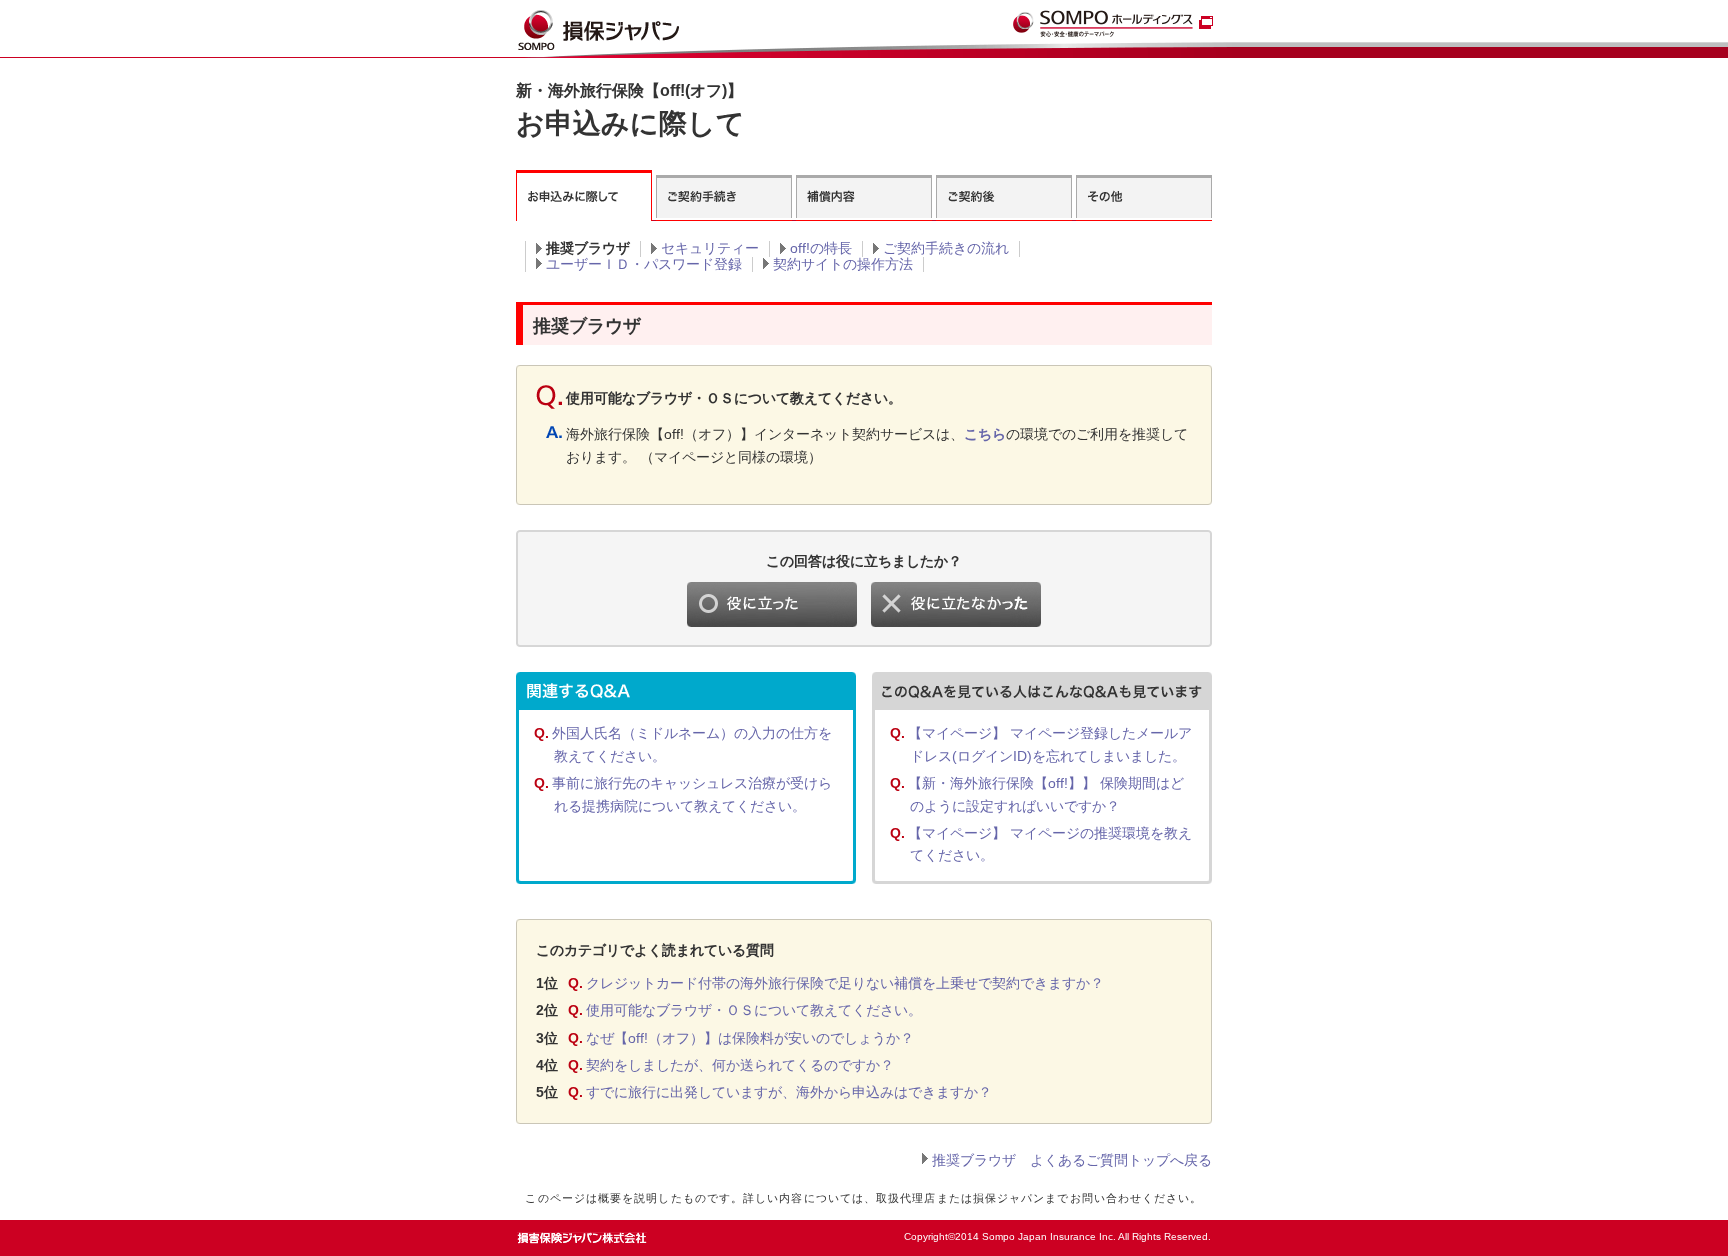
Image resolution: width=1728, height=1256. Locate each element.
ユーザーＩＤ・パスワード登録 (644, 264)
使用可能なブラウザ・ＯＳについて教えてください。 (754, 1010)
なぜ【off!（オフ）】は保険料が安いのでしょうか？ (750, 1038)
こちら (985, 434)
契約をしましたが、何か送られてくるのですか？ (740, 1065)
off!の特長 (821, 248)
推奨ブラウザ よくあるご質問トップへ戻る (1072, 1160)
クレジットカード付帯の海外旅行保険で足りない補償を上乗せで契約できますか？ (845, 983)
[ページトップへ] (1170, 1231)
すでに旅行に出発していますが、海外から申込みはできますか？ (789, 1092)
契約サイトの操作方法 (843, 264)
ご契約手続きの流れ (946, 248)
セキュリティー (710, 248)
